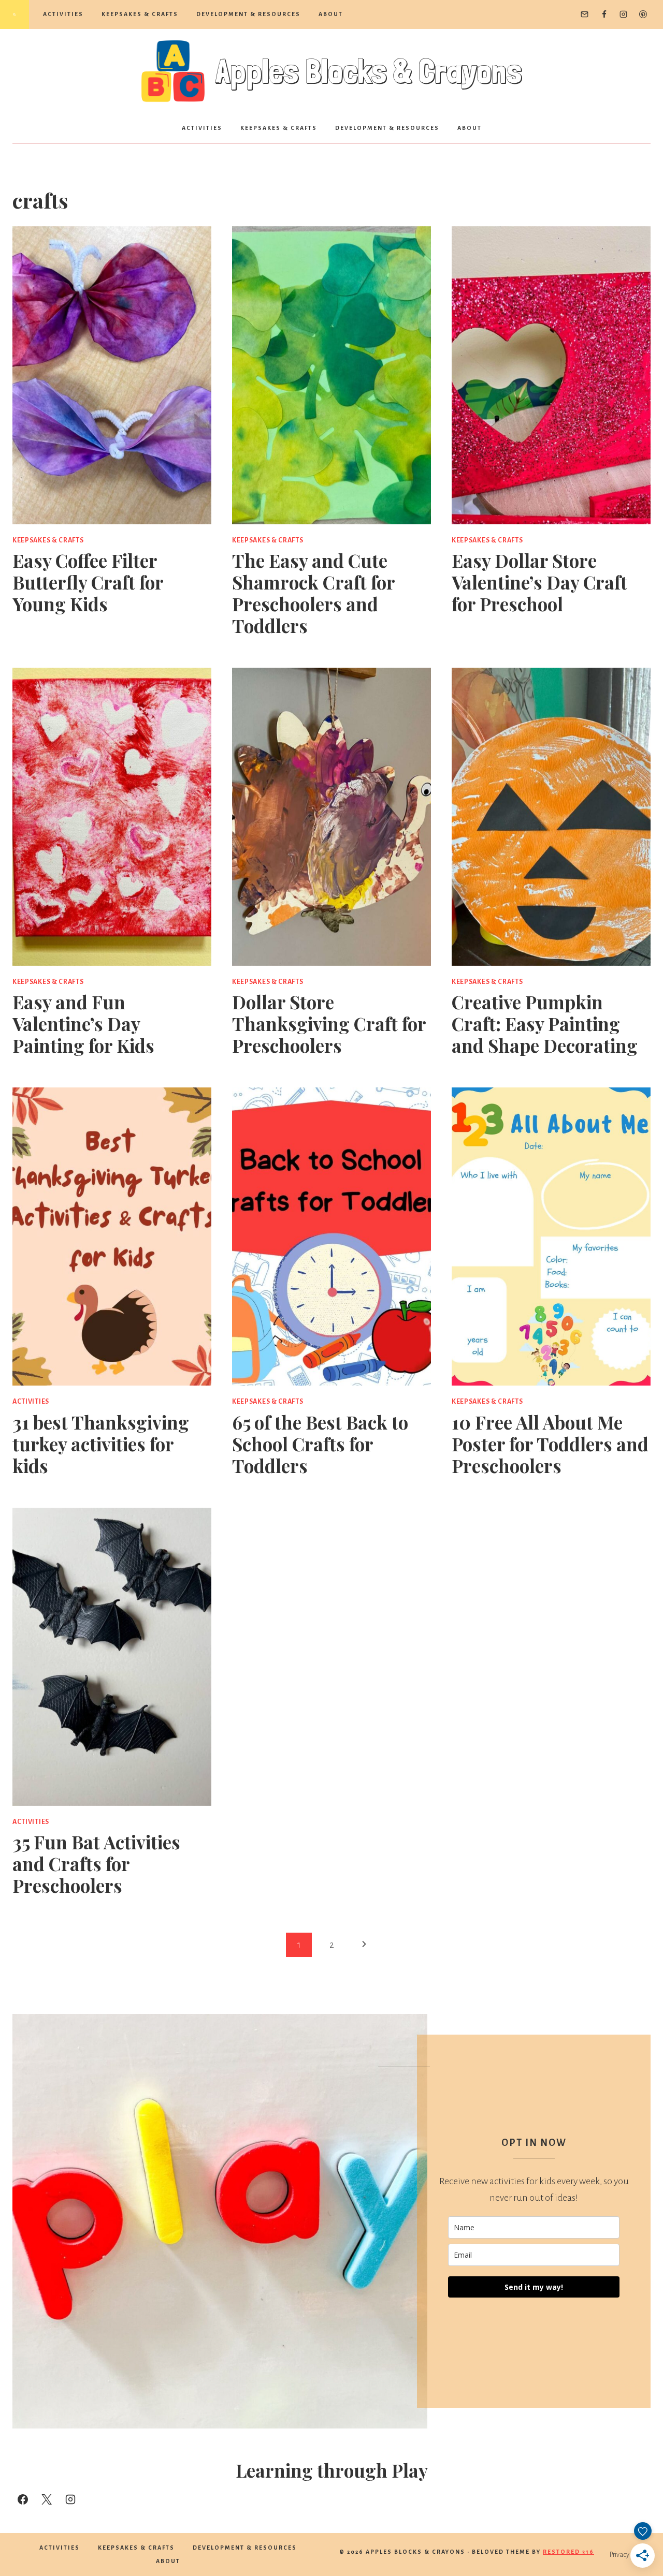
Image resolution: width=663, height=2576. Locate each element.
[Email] (585, 14)
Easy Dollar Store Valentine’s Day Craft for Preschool (539, 582)
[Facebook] (604, 14)
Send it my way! (534, 2287)
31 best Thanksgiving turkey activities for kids (101, 1444)
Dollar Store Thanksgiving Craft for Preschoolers (329, 1024)
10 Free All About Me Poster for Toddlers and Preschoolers (550, 1444)
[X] (47, 2499)
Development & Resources (248, 14)
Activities (63, 14)
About (331, 14)
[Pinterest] (643, 14)
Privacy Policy (628, 2555)
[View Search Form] (15, 14)
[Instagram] (624, 14)
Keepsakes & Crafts (140, 14)
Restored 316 (568, 2552)
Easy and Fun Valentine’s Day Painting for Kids (83, 1024)
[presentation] (112, 375)
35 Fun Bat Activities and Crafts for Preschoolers (96, 1864)
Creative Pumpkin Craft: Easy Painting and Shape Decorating (545, 1024)
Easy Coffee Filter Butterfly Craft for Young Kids (88, 582)
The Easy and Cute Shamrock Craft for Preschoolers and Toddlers (313, 593)
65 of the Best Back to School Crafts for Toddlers (320, 1444)
